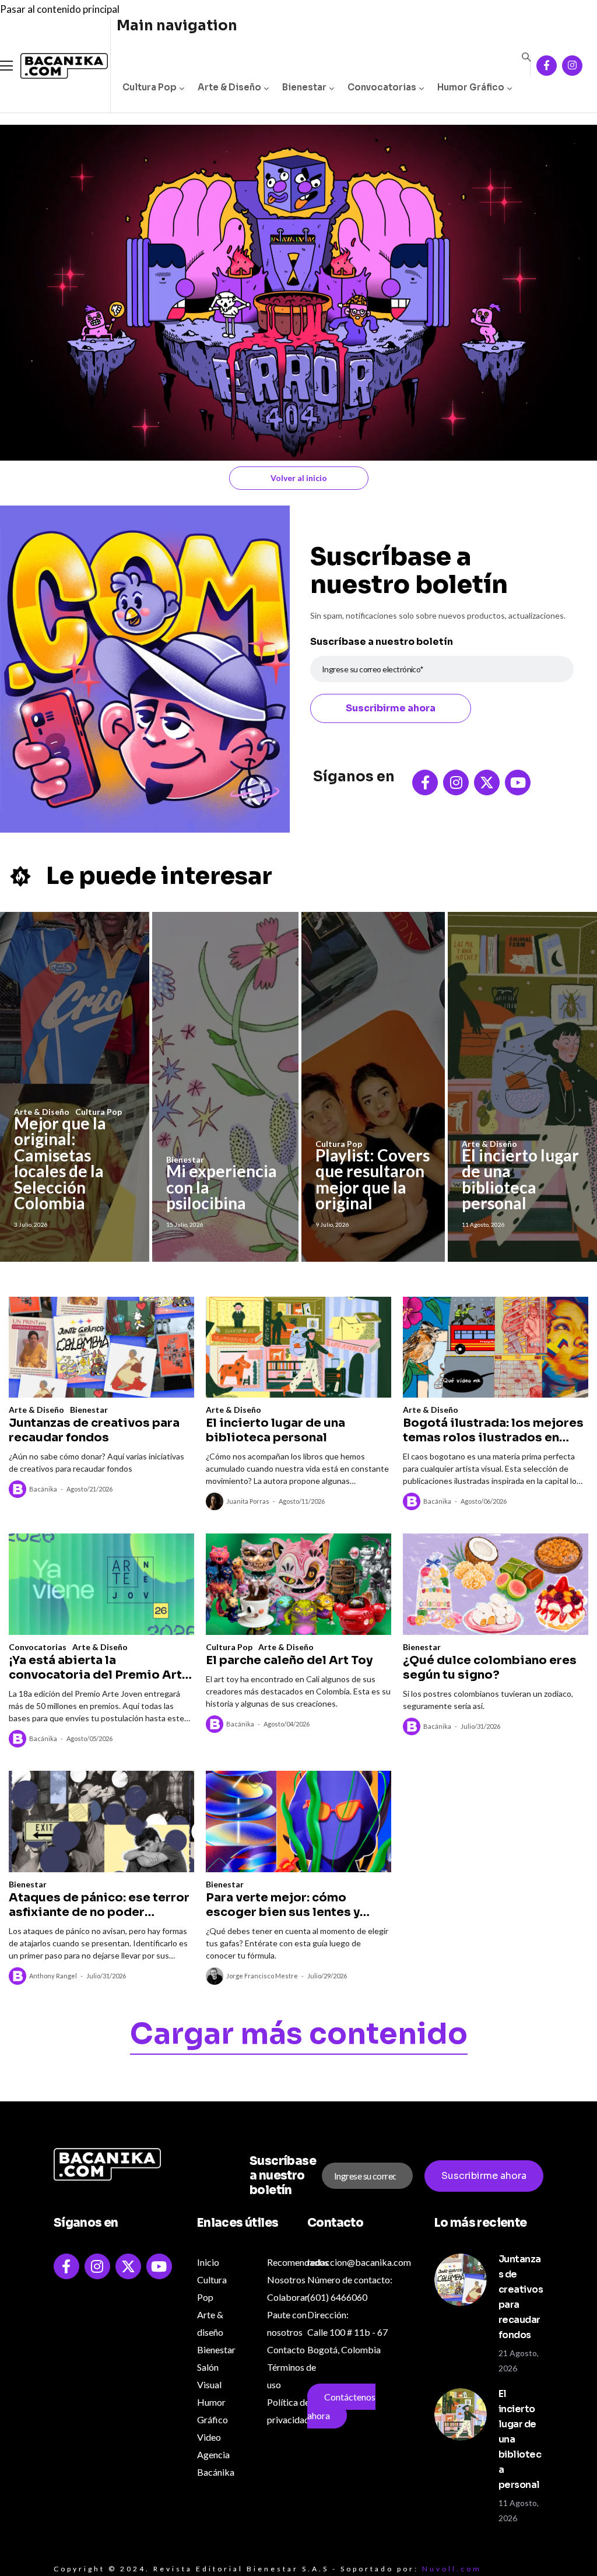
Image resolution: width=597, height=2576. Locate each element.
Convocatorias (382, 87)
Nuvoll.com (452, 2569)
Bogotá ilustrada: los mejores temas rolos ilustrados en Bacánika (493, 1430)
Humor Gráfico (471, 87)
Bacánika (43, 1489)
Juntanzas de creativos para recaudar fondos (94, 1430)
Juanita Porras (248, 1501)
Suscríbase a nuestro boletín (382, 642)
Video (209, 2437)
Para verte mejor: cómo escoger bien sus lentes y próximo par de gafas (283, 1905)
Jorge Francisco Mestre (262, 1976)
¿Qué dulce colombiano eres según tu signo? (490, 1668)
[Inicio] (55, 66)
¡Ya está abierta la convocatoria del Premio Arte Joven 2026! (99, 1668)
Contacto (286, 2349)
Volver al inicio (299, 478)
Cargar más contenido (299, 2036)
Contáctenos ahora (341, 2406)
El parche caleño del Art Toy (289, 1660)
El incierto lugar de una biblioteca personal (520, 1179)
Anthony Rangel (53, 1976)
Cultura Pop (150, 87)
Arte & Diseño (229, 87)
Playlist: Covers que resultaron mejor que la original (373, 1179)
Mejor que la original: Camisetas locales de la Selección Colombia (60, 1163)
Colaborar (288, 2297)
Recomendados (298, 2262)
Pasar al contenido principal (60, 9)
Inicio (208, 2262)
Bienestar (304, 87)
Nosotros (286, 2280)
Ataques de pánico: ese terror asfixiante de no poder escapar (99, 1905)
